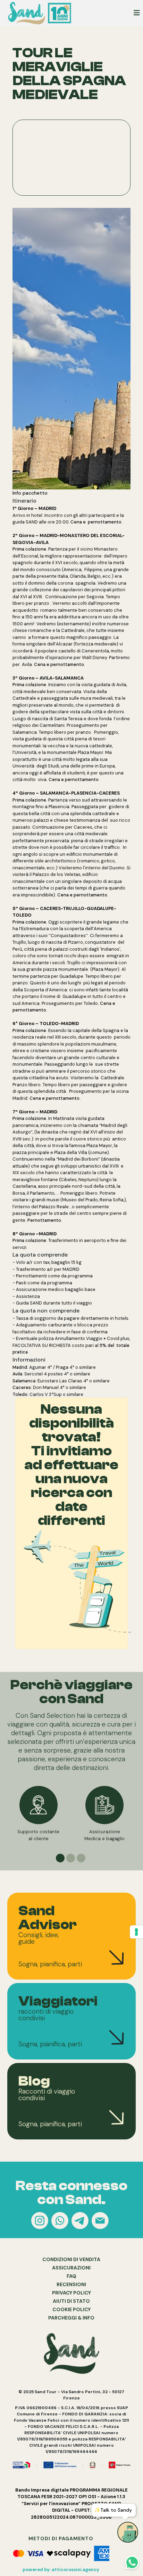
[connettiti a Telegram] (81, 2222)
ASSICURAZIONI (71, 2268)
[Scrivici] (101, 2222)
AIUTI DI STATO (71, 2301)
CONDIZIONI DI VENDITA (71, 2259)
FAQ (71, 2276)
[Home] (41, 13)
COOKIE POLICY (71, 2309)
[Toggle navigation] (137, 13)
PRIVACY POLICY (71, 2293)
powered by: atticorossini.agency (61, 2570)
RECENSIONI (71, 2284)
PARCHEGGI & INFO (71, 2318)
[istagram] (41, 2222)
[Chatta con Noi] (61, 2222)
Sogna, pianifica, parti (50, 1964)
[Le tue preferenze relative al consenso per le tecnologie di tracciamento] (136, 1932)
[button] (60, 1858)
